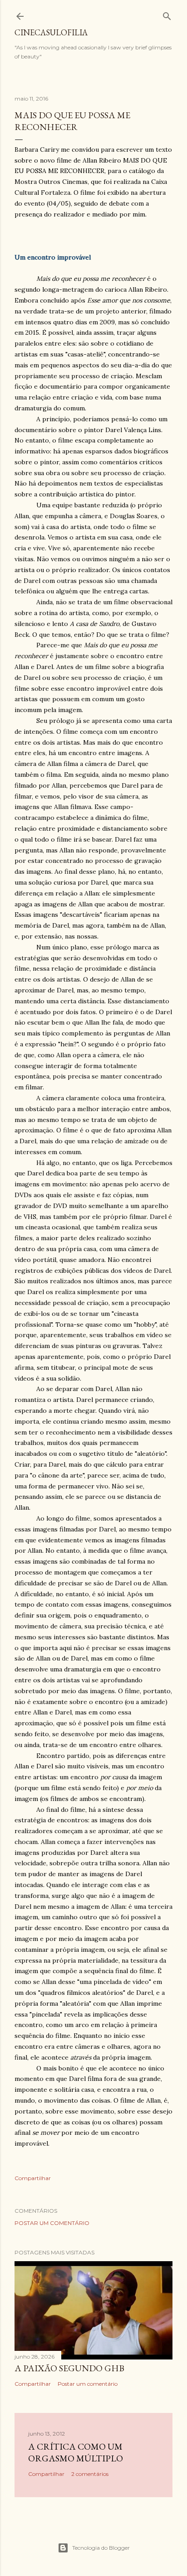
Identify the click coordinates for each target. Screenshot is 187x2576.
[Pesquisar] (167, 14)
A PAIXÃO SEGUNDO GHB (69, 2368)
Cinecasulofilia (51, 32)
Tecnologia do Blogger (101, 2548)
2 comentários (90, 2474)
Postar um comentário (52, 2223)
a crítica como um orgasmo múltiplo (76, 2452)
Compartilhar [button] (33, 2178)
